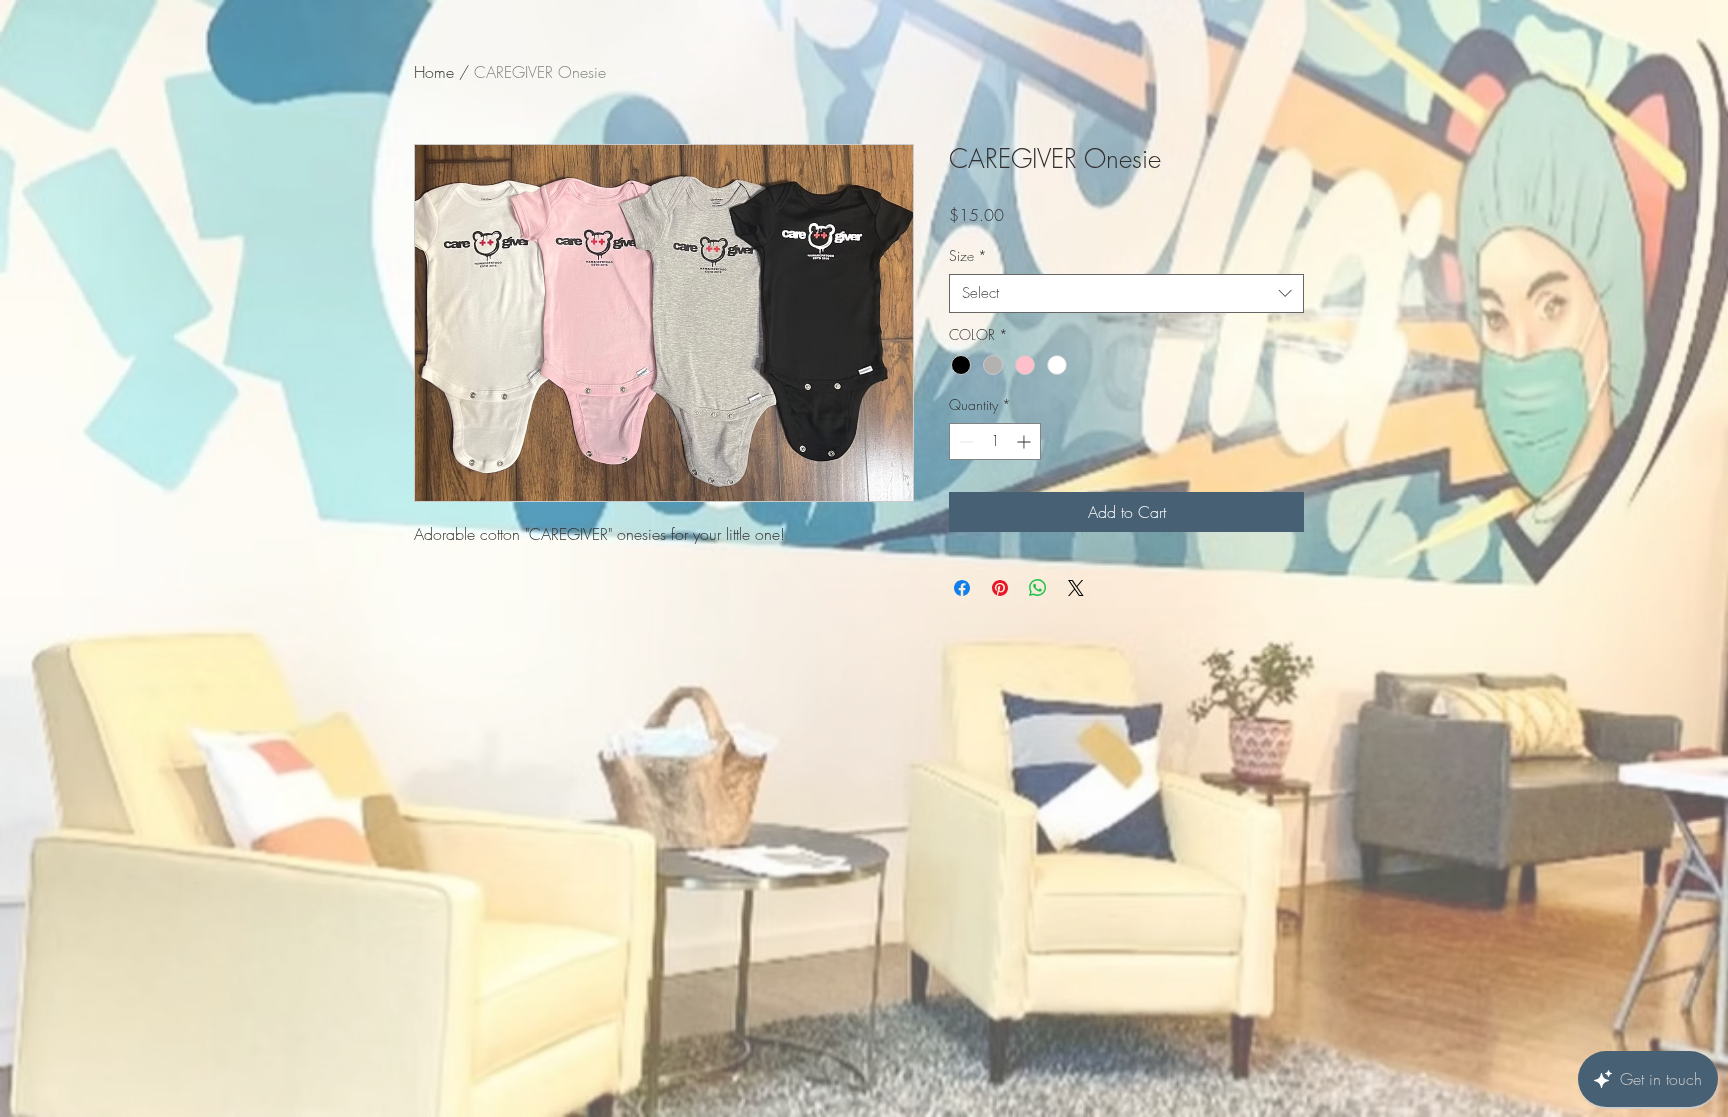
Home (434, 72)
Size (968, 255)
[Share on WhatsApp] (1038, 588)
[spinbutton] (995, 441)
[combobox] (1126, 293)
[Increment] (1025, 441)
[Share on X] (1076, 588)
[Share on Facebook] (962, 588)
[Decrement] (964, 441)
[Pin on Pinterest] (1000, 588)
